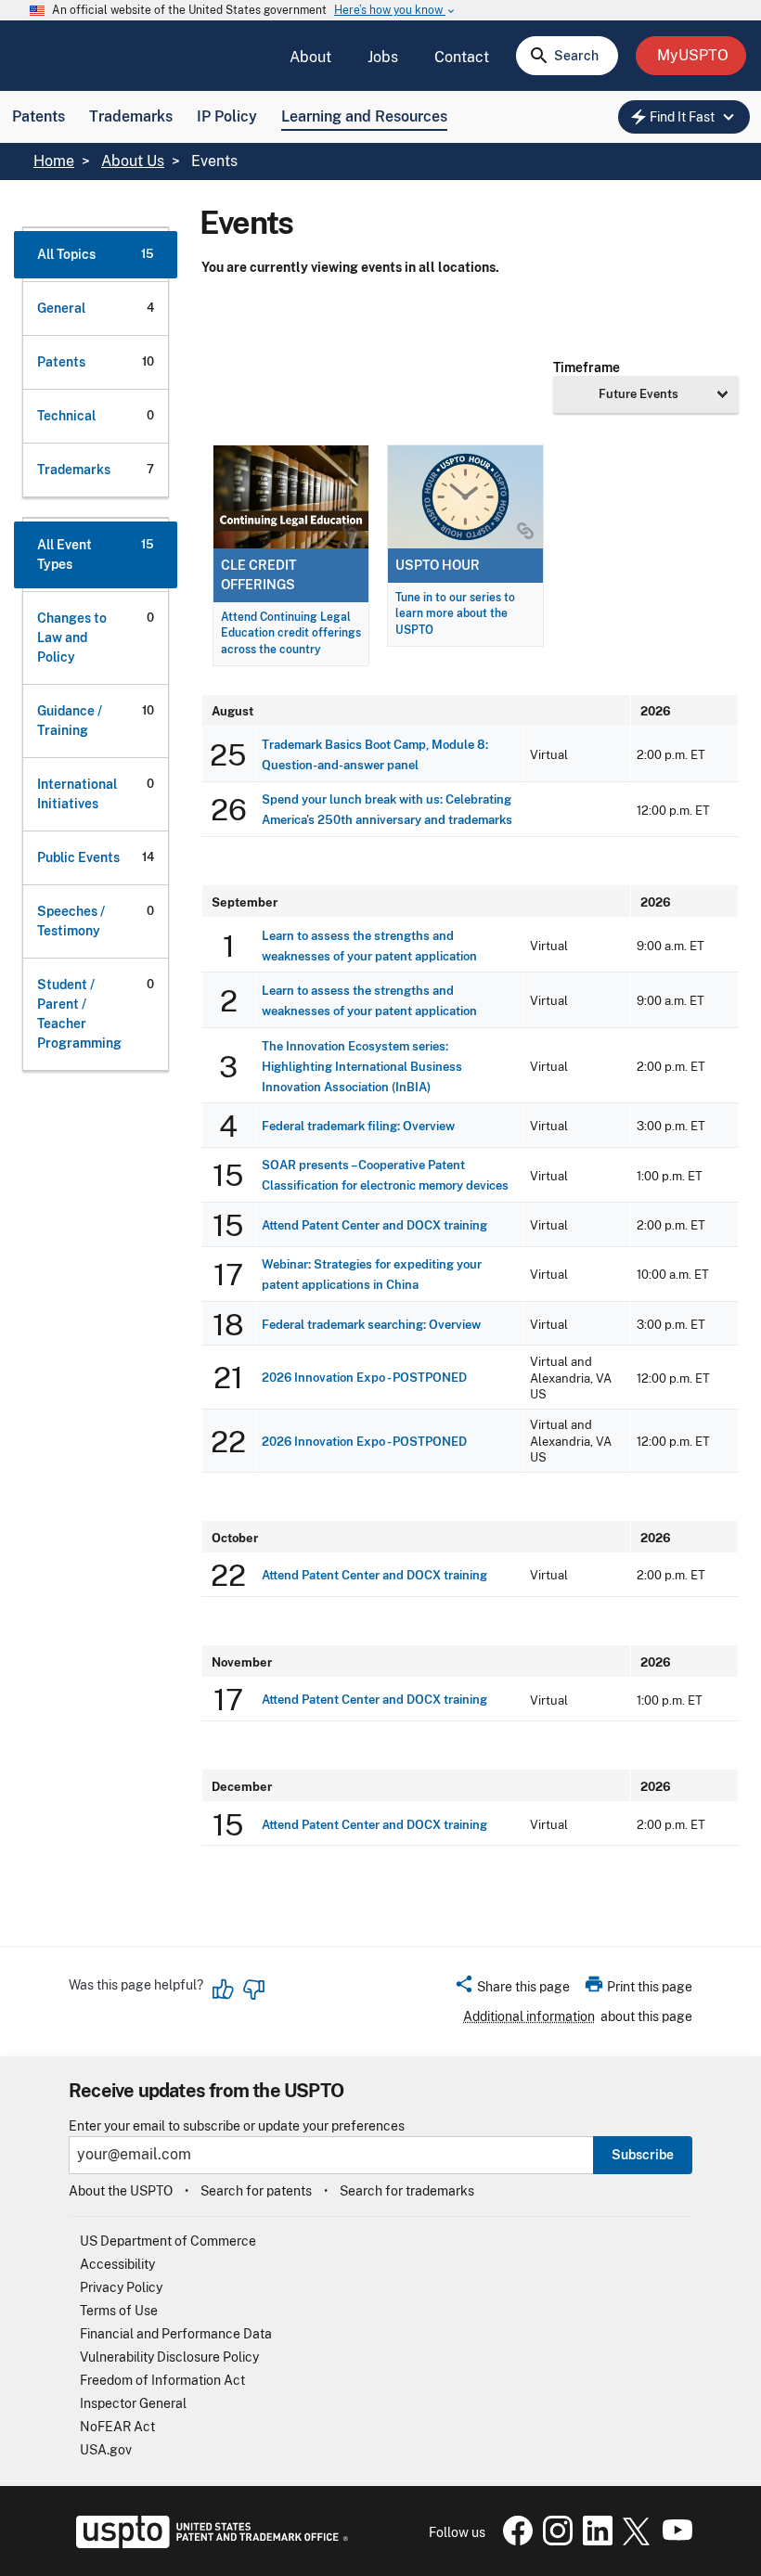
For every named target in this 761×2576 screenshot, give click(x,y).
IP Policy (227, 116)
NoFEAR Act (117, 2427)
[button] (512, 1990)
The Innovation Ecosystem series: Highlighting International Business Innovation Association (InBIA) (362, 1067)
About (310, 57)
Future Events (638, 393)
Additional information (529, 2016)
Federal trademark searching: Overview (371, 1325)
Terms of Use (119, 2311)
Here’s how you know (395, 11)
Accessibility (117, 2264)
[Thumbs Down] (253, 1990)
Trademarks (131, 116)
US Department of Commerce (168, 2241)
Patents (39, 116)
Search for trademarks (407, 2191)
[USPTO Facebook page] (514, 2541)
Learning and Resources (364, 116)
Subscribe (643, 2155)
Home (54, 161)
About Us (133, 161)
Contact (462, 57)
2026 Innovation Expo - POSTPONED (364, 1378)
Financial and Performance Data (176, 2334)
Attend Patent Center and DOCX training (374, 1225)
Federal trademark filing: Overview (358, 1126)
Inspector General (133, 2403)
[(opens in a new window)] (554, 2541)
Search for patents (256, 2191)
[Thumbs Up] (224, 1990)
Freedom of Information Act (162, 2380)
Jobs (383, 57)
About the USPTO (121, 2191)
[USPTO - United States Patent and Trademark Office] (208, 2544)
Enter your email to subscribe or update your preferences (237, 2126)
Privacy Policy (121, 2287)
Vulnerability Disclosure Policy (169, 2357)
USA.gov (106, 2450)
